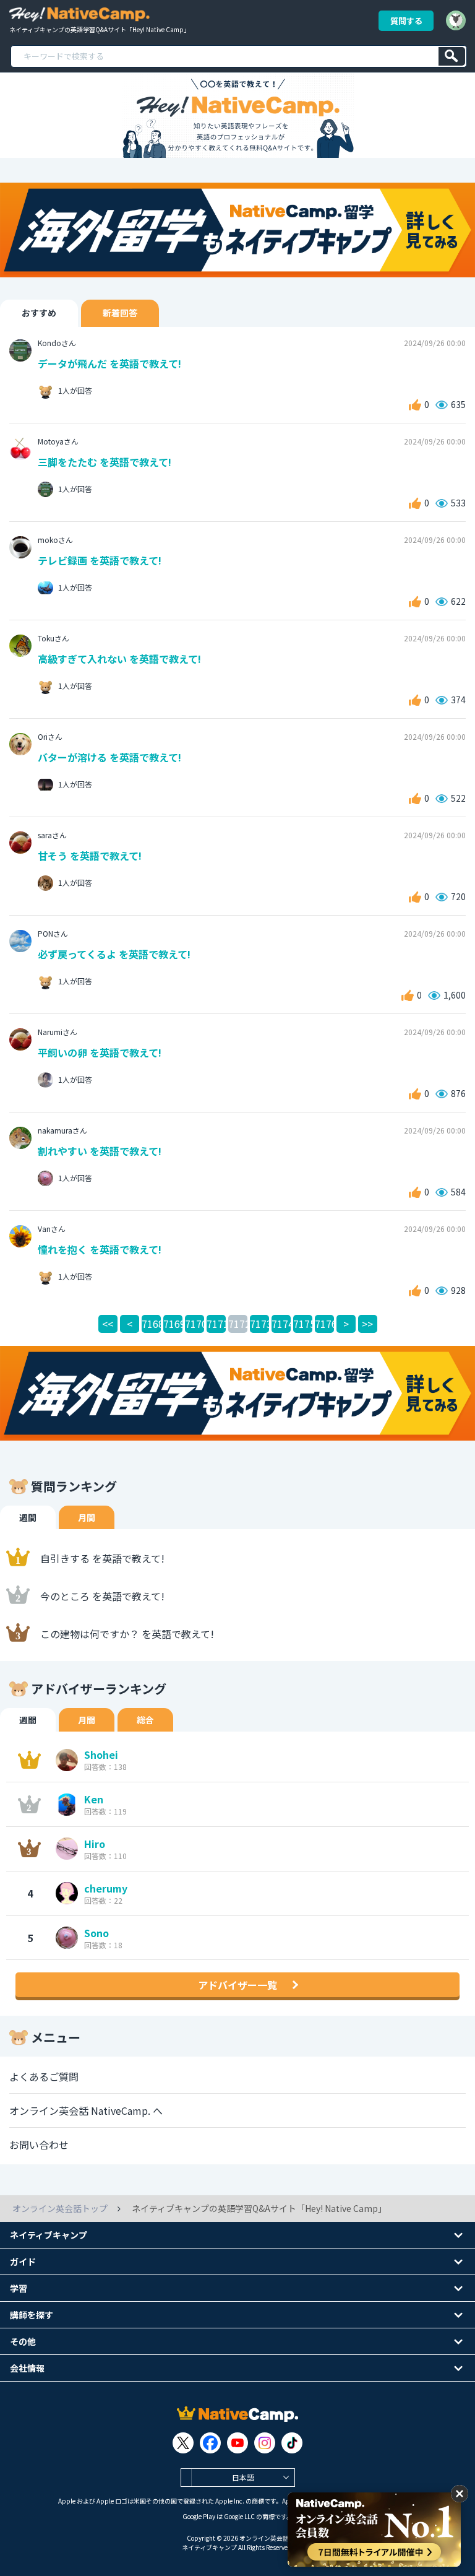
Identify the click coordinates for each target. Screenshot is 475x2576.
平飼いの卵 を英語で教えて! (100, 1052)
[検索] (452, 56)
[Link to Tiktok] (292, 2443)
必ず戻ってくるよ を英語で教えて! (114, 954)
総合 (145, 1720)
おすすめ (39, 313)
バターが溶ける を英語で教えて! (109, 757)
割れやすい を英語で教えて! (100, 1151)
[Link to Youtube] (237, 2443)
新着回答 (120, 313)
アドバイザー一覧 (237, 1985)
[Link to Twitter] (183, 2443)
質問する (406, 21)
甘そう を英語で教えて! (90, 856)
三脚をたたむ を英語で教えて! (105, 462)
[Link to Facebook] (210, 2443)
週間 (28, 1517)
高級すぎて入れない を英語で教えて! (119, 659)
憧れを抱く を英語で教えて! (100, 1249)
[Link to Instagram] (265, 2443)
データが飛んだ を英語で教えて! (109, 363)
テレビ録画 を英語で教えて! (100, 560)
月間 (87, 1517)
